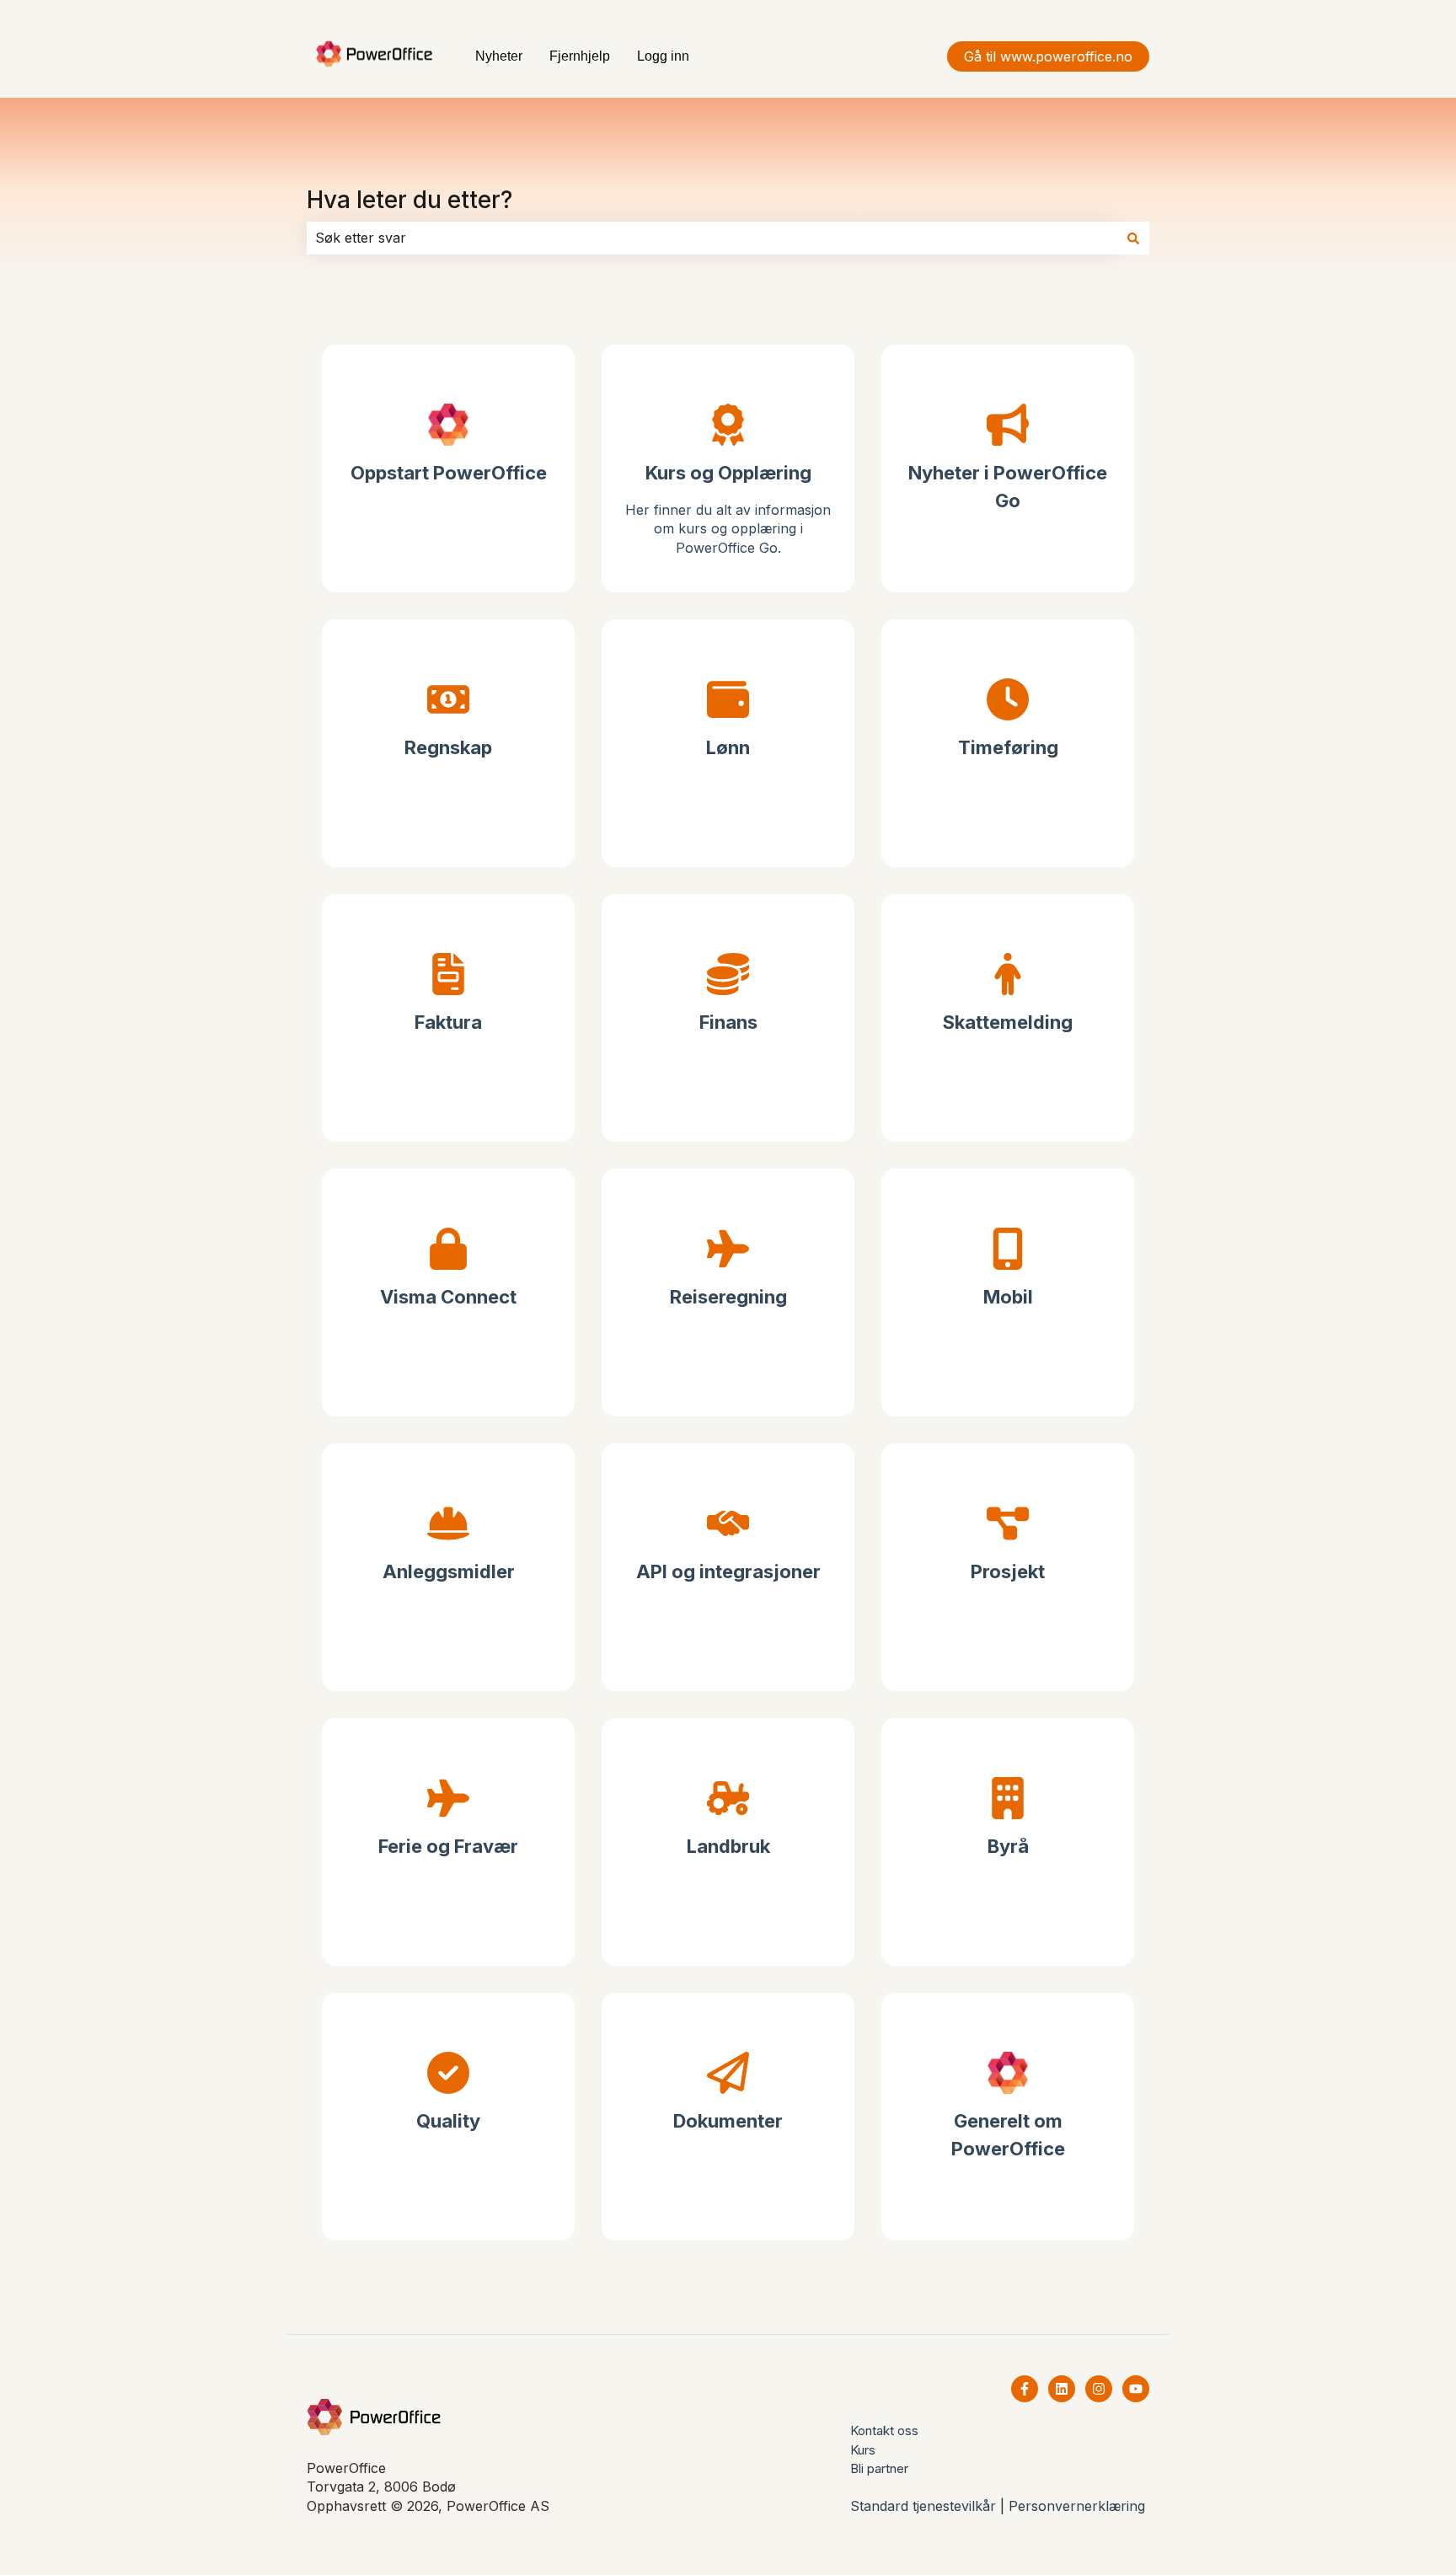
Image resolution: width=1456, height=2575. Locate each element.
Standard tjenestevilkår (923, 2506)
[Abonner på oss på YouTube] (1136, 2389)
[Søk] (1133, 238)
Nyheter (499, 56)
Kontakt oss (884, 2430)
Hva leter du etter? (409, 200)
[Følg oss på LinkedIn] (1062, 2389)
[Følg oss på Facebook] (1025, 2389)
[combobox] (712, 238)
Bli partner (879, 2468)
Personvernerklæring (1077, 2506)
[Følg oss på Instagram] (1099, 2389)
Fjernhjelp (580, 56)
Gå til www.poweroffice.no (1048, 56)
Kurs (863, 2450)
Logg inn (663, 56)
